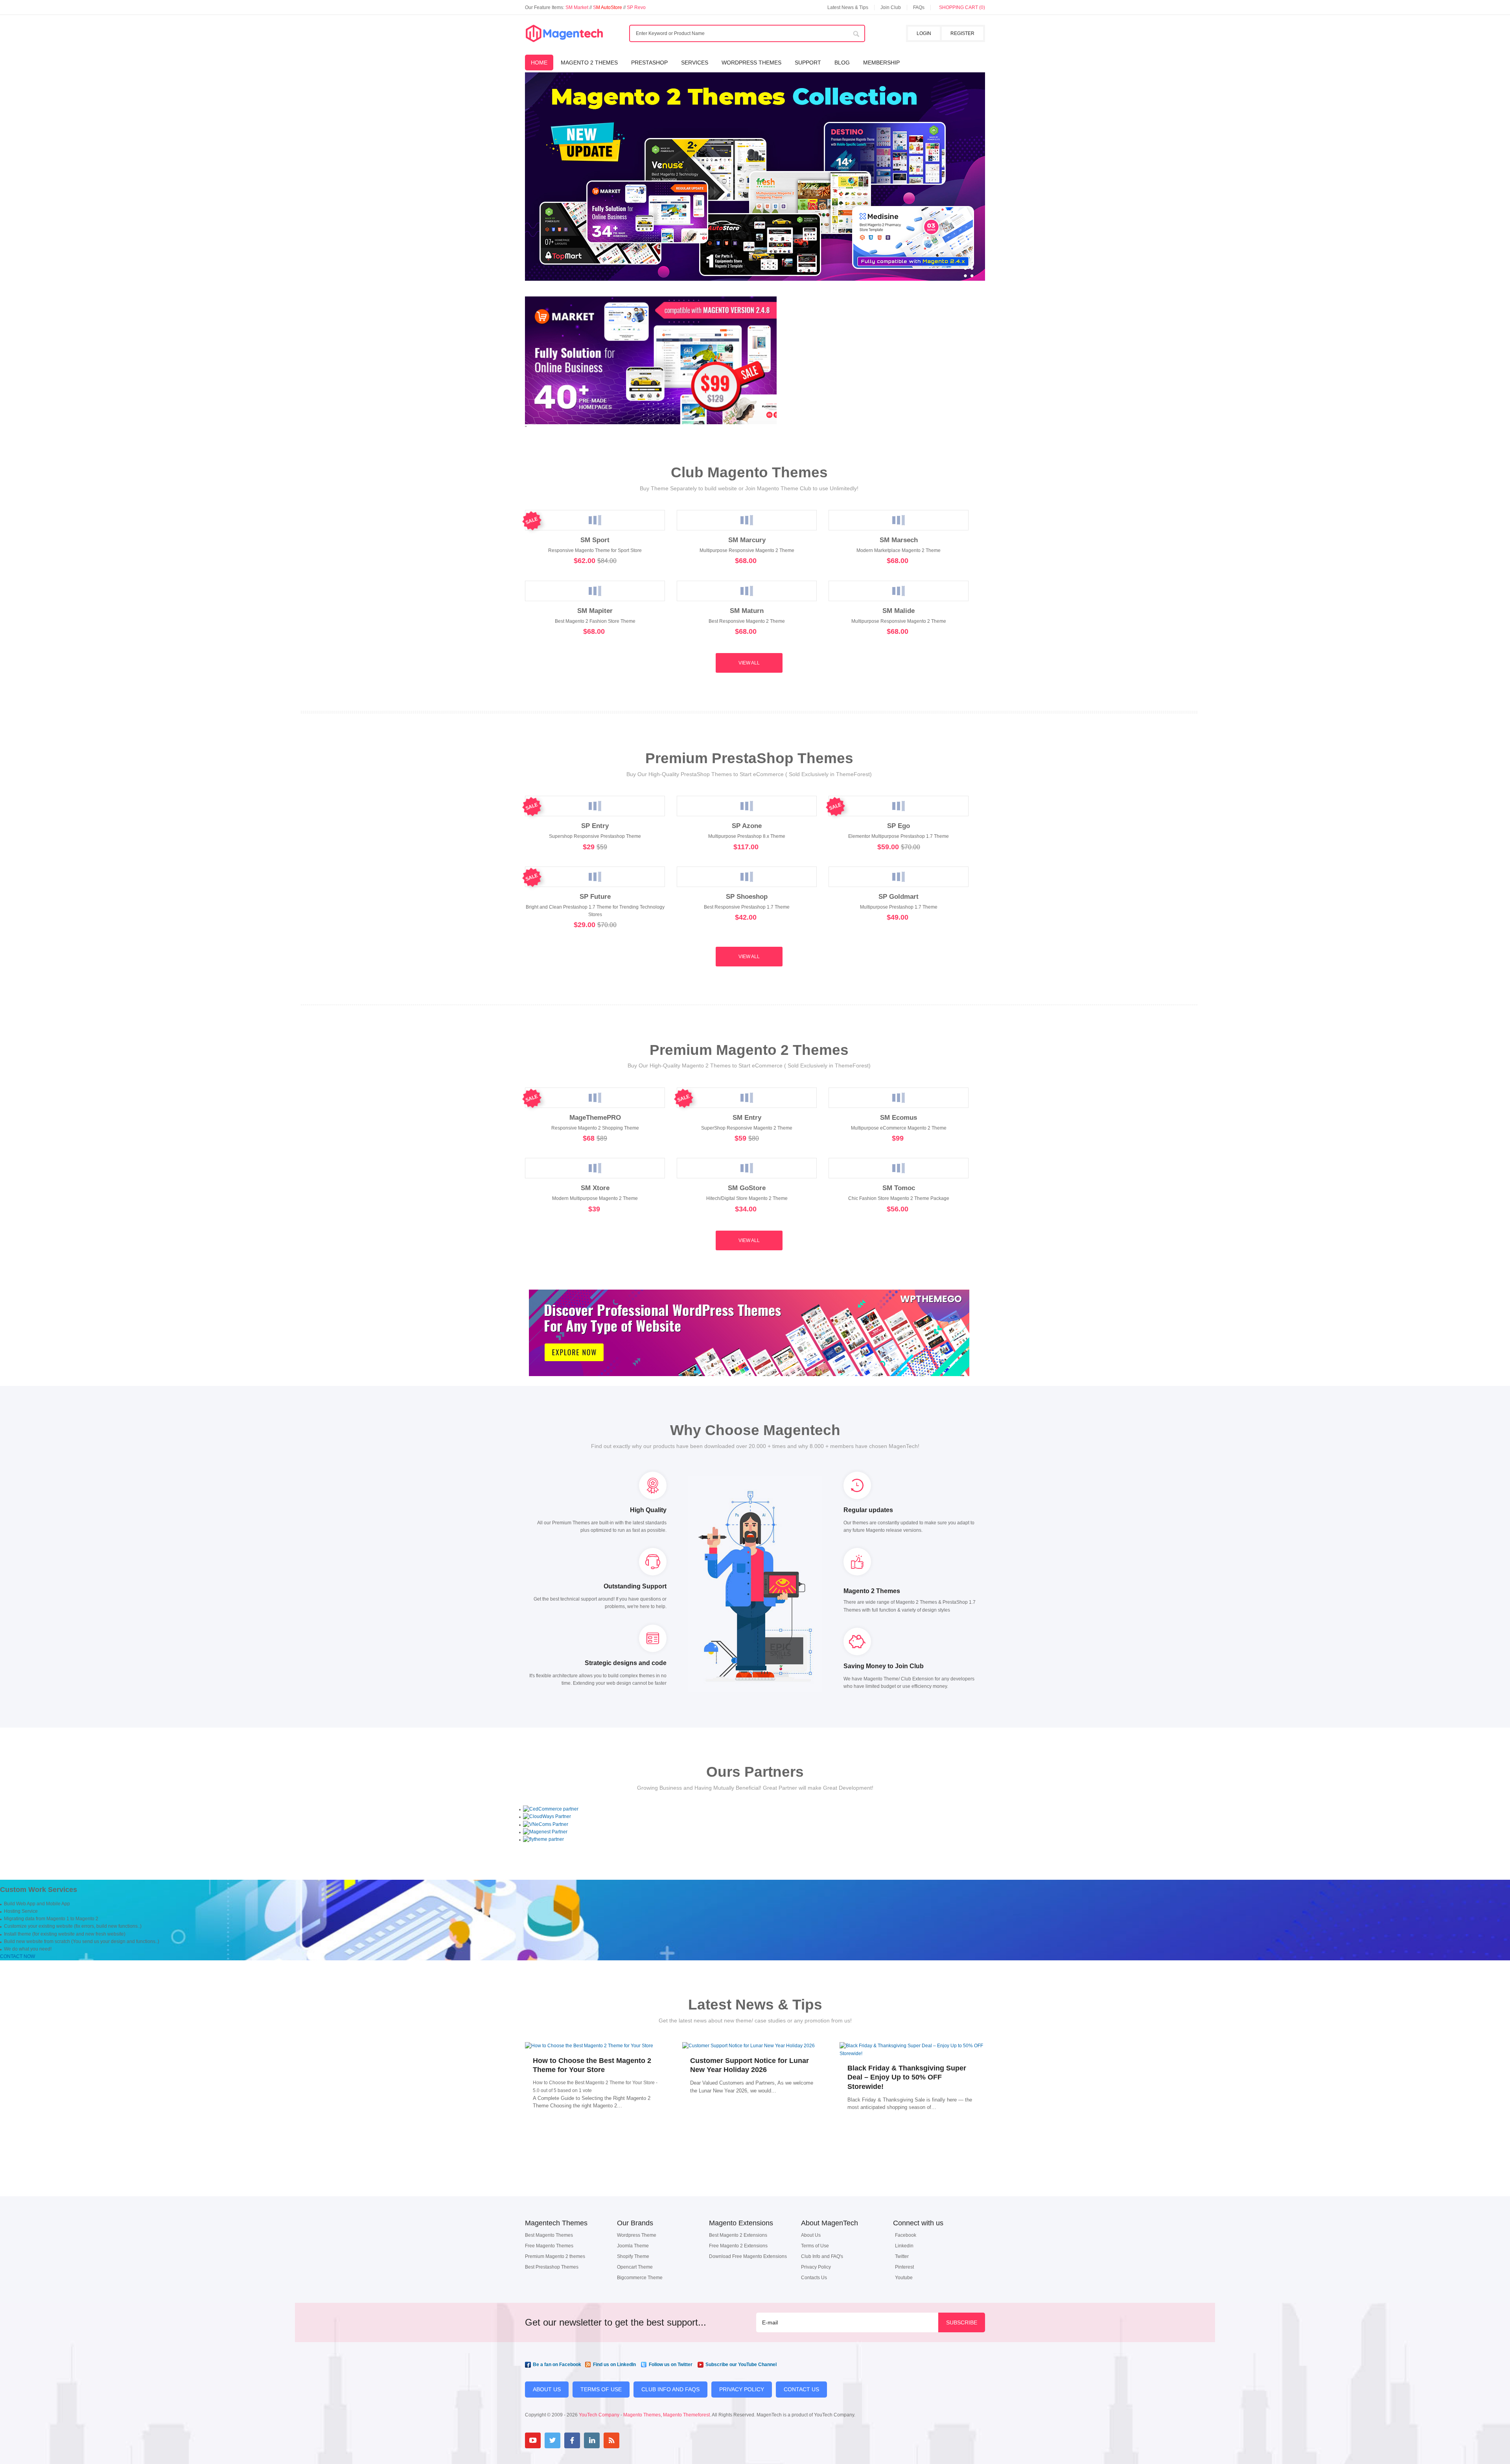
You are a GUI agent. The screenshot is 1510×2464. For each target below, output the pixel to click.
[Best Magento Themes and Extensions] (564, 34)
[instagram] (631, 2440)
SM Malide (899, 611)
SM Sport (595, 540)
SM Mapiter (595, 611)
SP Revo (636, 7)
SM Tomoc (899, 1188)
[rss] (611, 2440)
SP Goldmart (899, 896)
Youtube (904, 2278)
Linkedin (904, 2246)
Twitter (902, 2256)
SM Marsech (899, 540)
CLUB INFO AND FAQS (670, 2389)
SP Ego (899, 826)
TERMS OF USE (601, 2389)
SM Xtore (595, 1188)
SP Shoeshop (747, 896)
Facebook (906, 2235)
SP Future (595, 896)
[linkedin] (592, 2440)
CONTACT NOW (17, 1956)
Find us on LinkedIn (614, 2365)
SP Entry (595, 826)
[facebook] (572, 2440)
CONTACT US (801, 2389)
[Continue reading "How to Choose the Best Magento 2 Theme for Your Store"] (598, 2046)
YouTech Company (599, 2415)
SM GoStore (747, 1188)
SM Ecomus (899, 1117)
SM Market (577, 7)
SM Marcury (747, 540)
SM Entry (747, 1117)
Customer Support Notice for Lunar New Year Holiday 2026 (749, 2065)
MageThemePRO (595, 1117)
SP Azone (747, 826)
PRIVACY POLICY (742, 2389)
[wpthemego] (749, 1384)
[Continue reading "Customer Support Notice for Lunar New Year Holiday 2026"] (755, 2046)
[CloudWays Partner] (547, 1816)
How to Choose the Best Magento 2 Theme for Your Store (592, 2065)
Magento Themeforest (686, 2415)
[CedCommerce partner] (551, 1809)
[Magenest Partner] (545, 1832)
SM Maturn (747, 611)
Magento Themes (642, 2415)
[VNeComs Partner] (546, 1824)
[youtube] (533, 2440)
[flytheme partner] (543, 1839)
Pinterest (904, 2267)
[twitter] (552, 2440)
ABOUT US (547, 2389)
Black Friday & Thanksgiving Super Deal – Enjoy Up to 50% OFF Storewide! (907, 2077)
